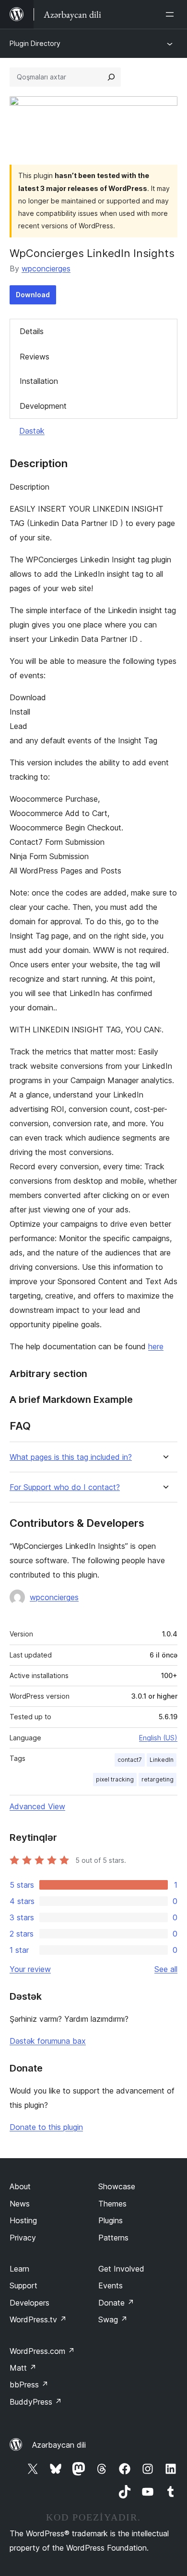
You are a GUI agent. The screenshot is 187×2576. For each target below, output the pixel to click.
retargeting (158, 1779)
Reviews (35, 357)
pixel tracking (115, 1779)
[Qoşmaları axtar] (111, 77)
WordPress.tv (38, 2319)
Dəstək (32, 431)
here (156, 1346)
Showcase (117, 2186)
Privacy (23, 2238)
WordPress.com (42, 2351)
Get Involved (121, 2269)
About (20, 2186)
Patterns (113, 2238)
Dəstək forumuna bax (48, 2041)
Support (23, 2285)
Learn (19, 2269)
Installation (39, 381)
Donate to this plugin (46, 2127)
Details (32, 331)
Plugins (111, 2220)
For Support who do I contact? (65, 1487)
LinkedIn (162, 1760)
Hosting (23, 2220)
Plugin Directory (35, 43)
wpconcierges (46, 269)
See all (166, 1969)
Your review (30, 1969)
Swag (113, 2319)
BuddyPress (36, 2402)
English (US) (158, 1738)
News (20, 2204)
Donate (116, 2303)
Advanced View (37, 1806)
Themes (112, 2204)
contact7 (130, 1760)
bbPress (29, 2385)
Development (43, 406)
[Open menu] (172, 14)
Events (111, 2285)
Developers (29, 2303)
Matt (23, 2368)
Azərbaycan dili (59, 2445)
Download (33, 295)
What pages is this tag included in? (71, 1457)
